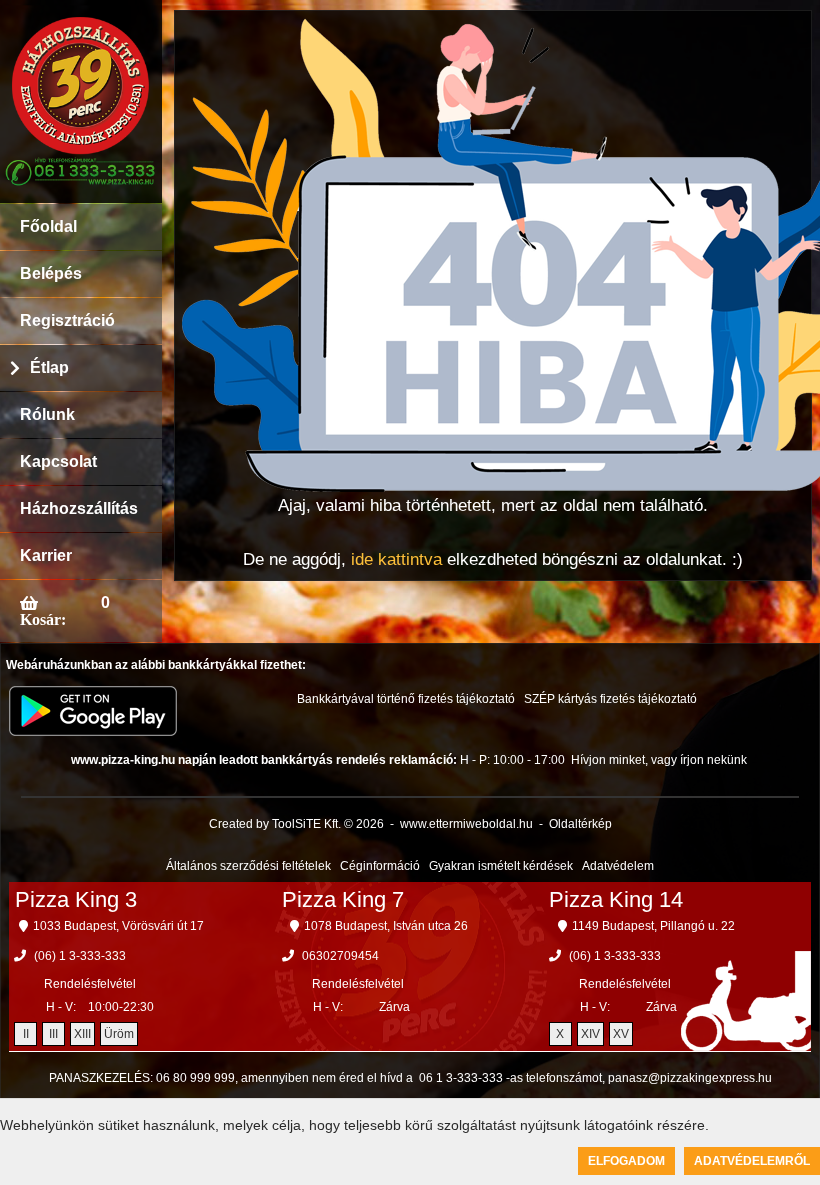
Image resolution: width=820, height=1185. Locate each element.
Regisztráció (67, 320)
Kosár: (43, 619)
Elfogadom (626, 1161)
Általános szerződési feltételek (248, 866)
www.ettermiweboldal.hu (466, 824)
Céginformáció (380, 866)
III (53, 1034)
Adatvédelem (618, 866)
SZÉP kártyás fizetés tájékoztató (610, 699)
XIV (590, 1034)
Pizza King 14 (616, 899)
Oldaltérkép (580, 824)
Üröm (119, 1034)
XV (621, 1034)
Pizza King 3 (76, 899)
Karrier (46, 555)
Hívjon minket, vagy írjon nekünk (659, 760)
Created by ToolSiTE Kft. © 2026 (296, 824)
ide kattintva (396, 559)
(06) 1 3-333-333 (80, 956)
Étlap (49, 367)
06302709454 (340, 956)
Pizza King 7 (343, 899)
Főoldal (48, 226)
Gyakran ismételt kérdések (501, 866)
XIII (82, 1034)
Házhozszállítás (79, 508)
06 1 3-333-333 (461, 1078)
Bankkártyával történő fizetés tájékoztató (406, 699)
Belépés (51, 273)
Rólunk (47, 414)
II (26, 1034)
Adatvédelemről (752, 1161)
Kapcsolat (58, 461)
